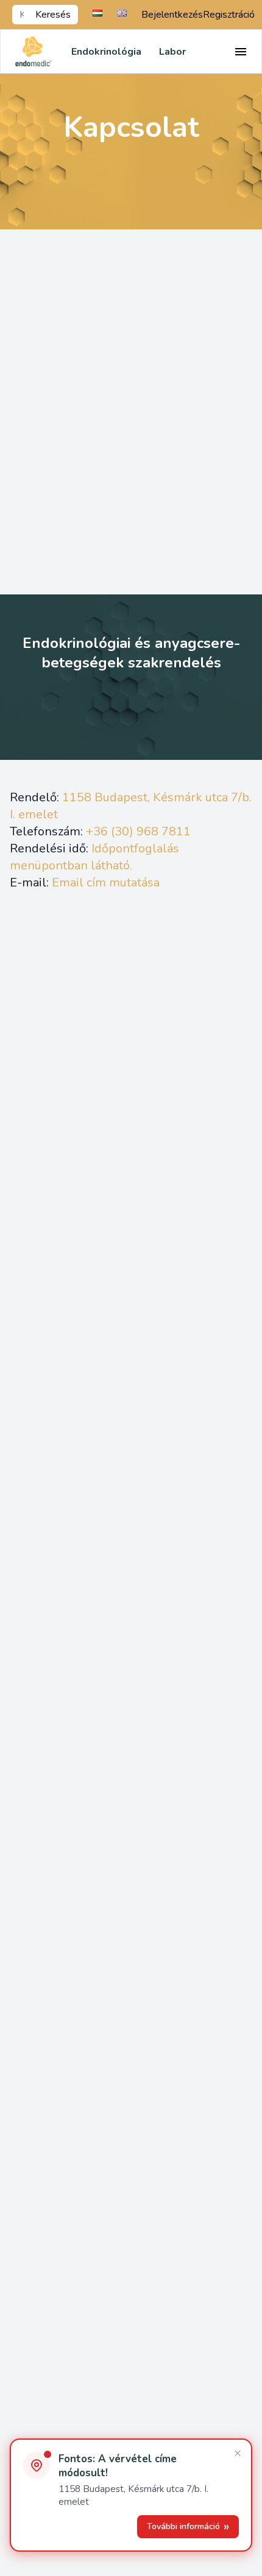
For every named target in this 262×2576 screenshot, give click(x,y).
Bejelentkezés (172, 15)
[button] (131, 2495)
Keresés (53, 15)
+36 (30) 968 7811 (138, 831)
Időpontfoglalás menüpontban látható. (94, 857)
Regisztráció (229, 15)
